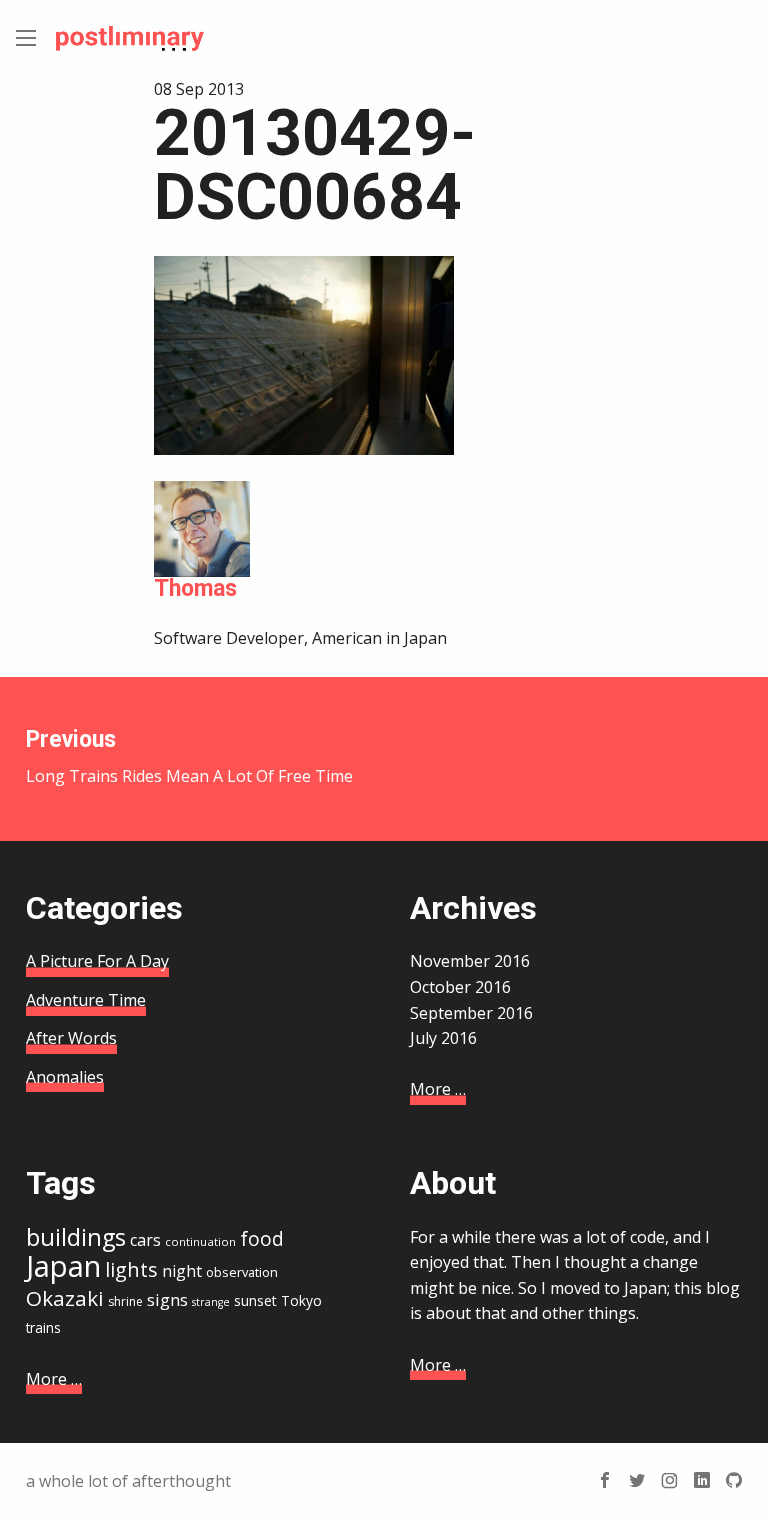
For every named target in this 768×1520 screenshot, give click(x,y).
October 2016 (460, 987)
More (438, 1089)
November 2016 (470, 961)
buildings (76, 1237)
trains (43, 1327)
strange (211, 1302)
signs (167, 1299)
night (182, 1271)
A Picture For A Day (97, 961)
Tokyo (301, 1300)
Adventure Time (86, 1000)
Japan (63, 1266)
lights (131, 1269)
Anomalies (65, 1077)
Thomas (195, 588)
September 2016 (471, 1013)
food (262, 1239)
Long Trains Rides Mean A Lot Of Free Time (189, 756)
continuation (200, 1241)
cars (145, 1240)
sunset (255, 1300)
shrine (125, 1301)
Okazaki (65, 1298)
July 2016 (443, 1038)
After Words (71, 1038)
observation (242, 1272)
